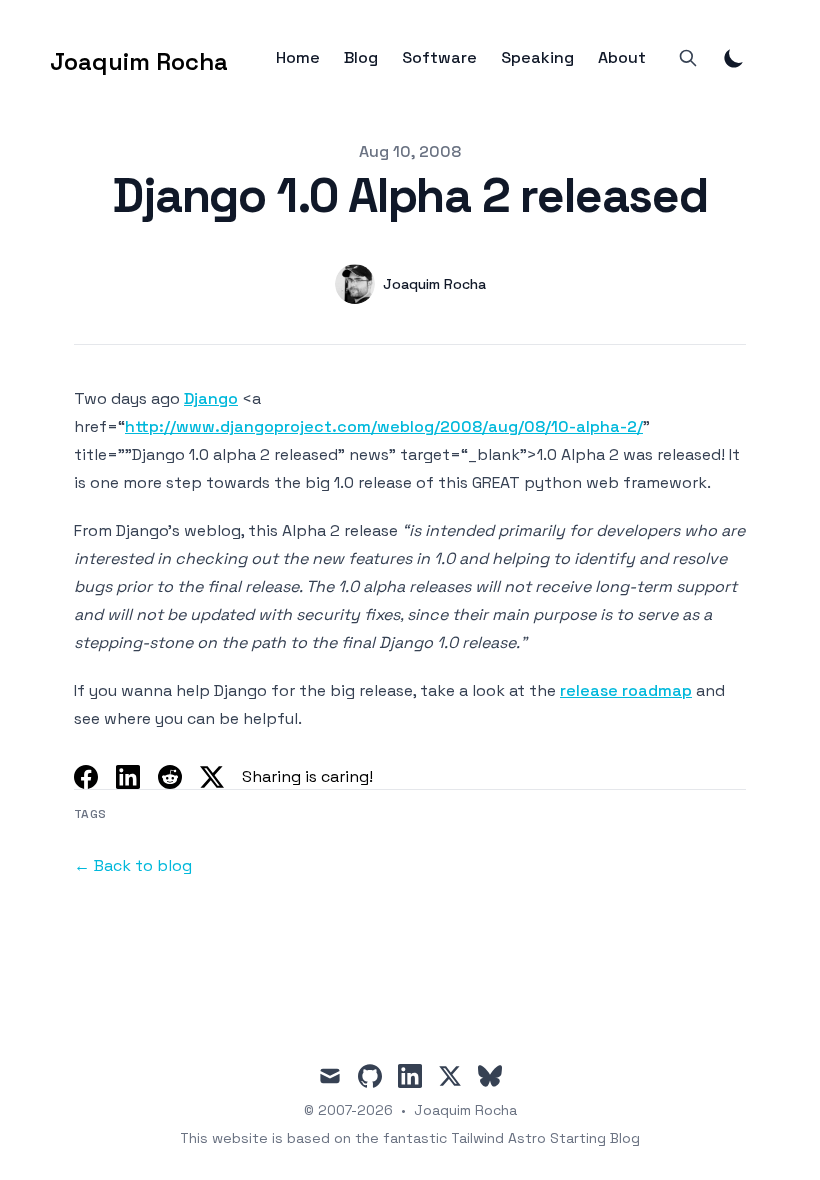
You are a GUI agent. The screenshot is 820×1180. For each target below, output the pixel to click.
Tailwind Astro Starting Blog (545, 1138)
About (622, 58)
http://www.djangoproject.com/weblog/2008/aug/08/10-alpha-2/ (384, 426)
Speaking (537, 58)
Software (439, 58)
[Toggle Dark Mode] (734, 58)
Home (298, 58)
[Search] (688, 58)
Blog (361, 58)
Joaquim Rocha (465, 1110)
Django (211, 398)
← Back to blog (133, 865)
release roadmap (626, 690)
